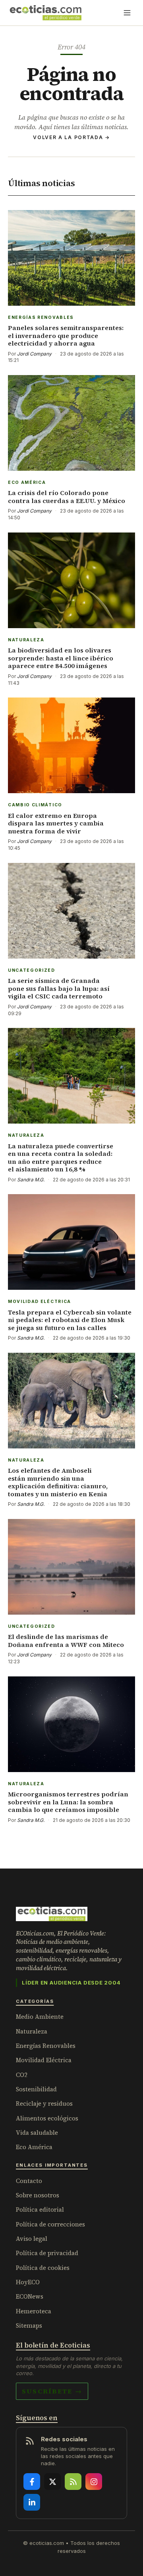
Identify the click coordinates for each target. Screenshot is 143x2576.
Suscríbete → (52, 2391)
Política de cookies (43, 2268)
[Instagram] (94, 2482)
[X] (52, 2482)
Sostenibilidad (36, 2089)
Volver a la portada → (71, 137)
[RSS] (73, 2482)
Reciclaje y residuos (44, 2103)
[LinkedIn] (32, 2502)
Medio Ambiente (40, 2017)
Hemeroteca (34, 2311)
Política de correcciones (50, 2224)
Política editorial (40, 2210)
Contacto (29, 2181)
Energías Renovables (46, 2046)
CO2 (22, 2075)
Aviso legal (32, 2239)
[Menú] (127, 13)
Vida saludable (37, 2133)
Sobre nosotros (38, 2195)
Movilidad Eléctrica (44, 2060)
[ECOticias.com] (46, 13)
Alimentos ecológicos (47, 2118)
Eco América (34, 2147)
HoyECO (28, 2282)
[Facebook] (32, 2482)
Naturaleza (32, 2031)
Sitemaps (29, 2325)
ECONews (30, 2296)
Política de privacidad (47, 2253)
